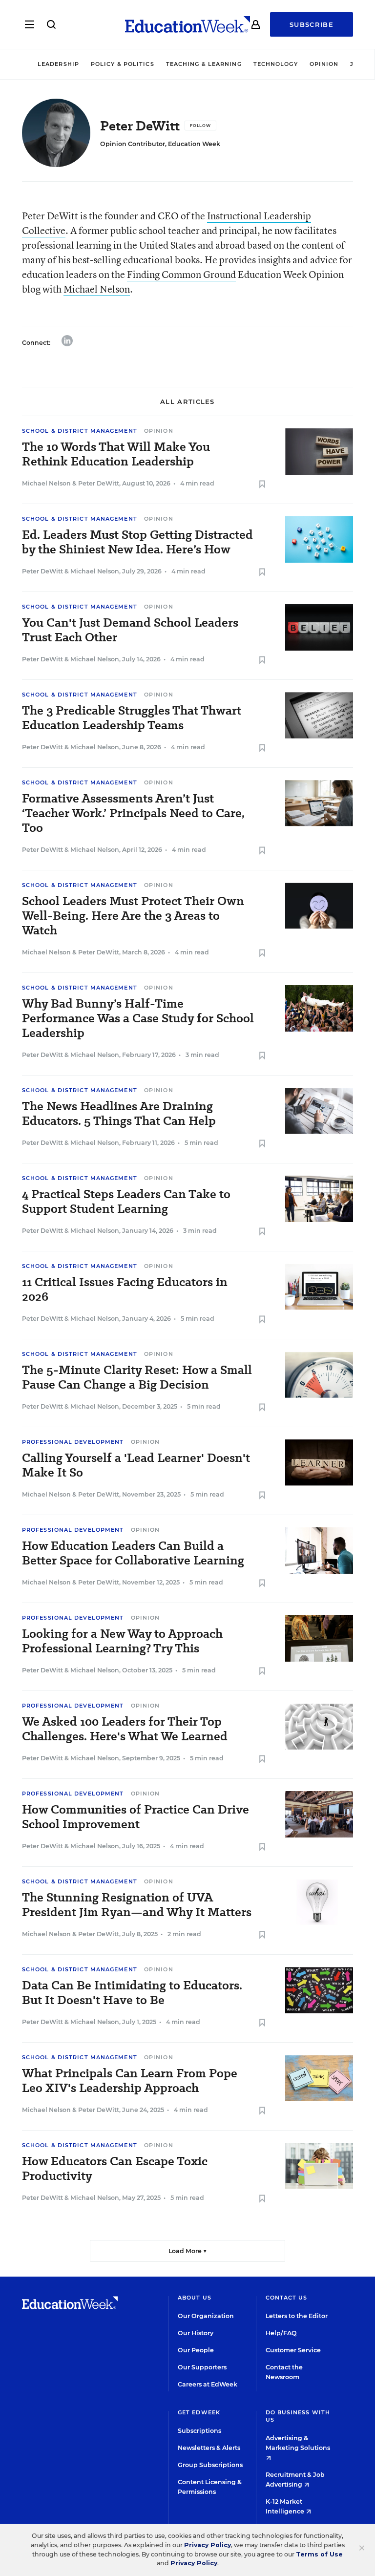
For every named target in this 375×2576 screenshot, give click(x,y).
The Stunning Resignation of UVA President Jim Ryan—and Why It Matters (137, 1905)
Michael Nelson (97, 289)
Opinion (324, 64)
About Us (195, 2298)
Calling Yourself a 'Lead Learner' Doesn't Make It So (136, 1465)
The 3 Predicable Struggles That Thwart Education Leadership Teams (132, 718)
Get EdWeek (199, 2412)
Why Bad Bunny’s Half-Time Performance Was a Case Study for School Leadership (138, 1018)
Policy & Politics (123, 64)
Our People (196, 2350)
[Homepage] (187, 24)
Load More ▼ (188, 2251)
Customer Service (293, 2350)
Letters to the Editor (297, 2316)
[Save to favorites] (262, 485)
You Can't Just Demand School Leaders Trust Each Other (130, 630)
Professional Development (73, 1442)
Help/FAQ (281, 2333)
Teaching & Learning (204, 64)
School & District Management (80, 431)
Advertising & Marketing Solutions (298, 2443)
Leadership (58, 64)
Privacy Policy (208, 2545)
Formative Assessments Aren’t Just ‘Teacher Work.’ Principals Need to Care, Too (133, 813)
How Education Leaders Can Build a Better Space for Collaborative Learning (133, 1553)
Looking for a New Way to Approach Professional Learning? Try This (122, 1641)
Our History (196, 2333)
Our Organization (206, 2316)
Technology (276, 64)
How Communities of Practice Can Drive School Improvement (135, 1817)
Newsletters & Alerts (209, 2448)
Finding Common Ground (181, 274)
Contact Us (287, 2298)
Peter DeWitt (99, 483)
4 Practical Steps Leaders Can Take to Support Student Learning (126, 1202)
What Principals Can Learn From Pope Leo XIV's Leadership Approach (130, 2081)
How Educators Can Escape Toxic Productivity (115, 2169)
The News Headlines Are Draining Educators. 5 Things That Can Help (119, 1114)
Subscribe (312, 24)
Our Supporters (202, 2367)
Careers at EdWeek (208, 2384)
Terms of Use (319, 2554)
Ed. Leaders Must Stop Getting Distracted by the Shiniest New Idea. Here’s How (137, 542)
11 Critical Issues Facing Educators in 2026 (125, 1289)
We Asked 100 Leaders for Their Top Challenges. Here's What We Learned (125, 1729)
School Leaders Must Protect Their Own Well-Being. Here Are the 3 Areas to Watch (133, 916)
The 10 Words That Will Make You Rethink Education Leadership (116, 454)
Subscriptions (199, 2431)
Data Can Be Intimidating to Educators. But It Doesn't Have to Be (132, 1993)
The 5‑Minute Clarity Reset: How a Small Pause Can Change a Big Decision (137, 1377)
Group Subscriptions (210, 2465)
